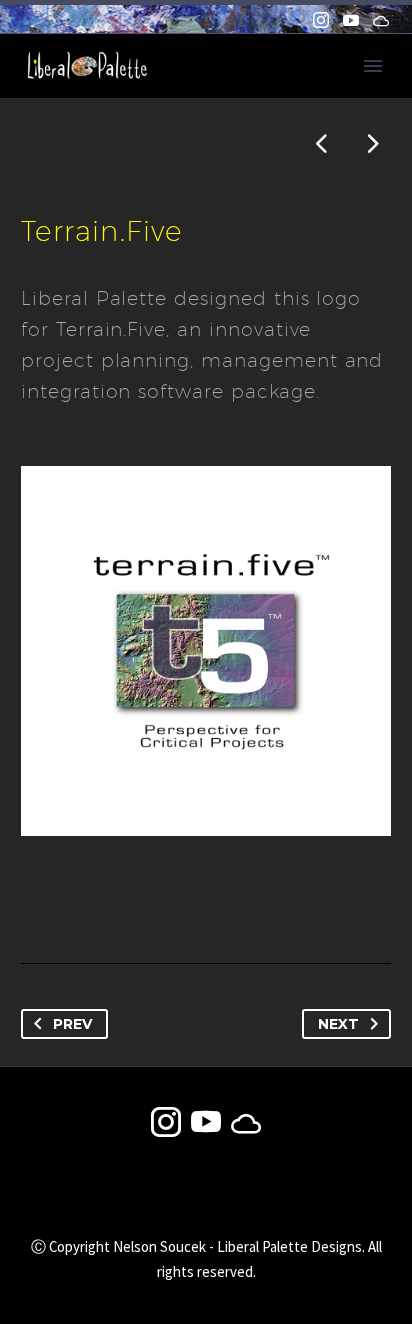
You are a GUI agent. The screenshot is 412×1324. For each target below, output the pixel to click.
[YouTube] (351, 20)
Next (338, 1024)
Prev (72, 1024)
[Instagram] (321, 20)
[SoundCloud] (381, 20)
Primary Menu (373, 66)
